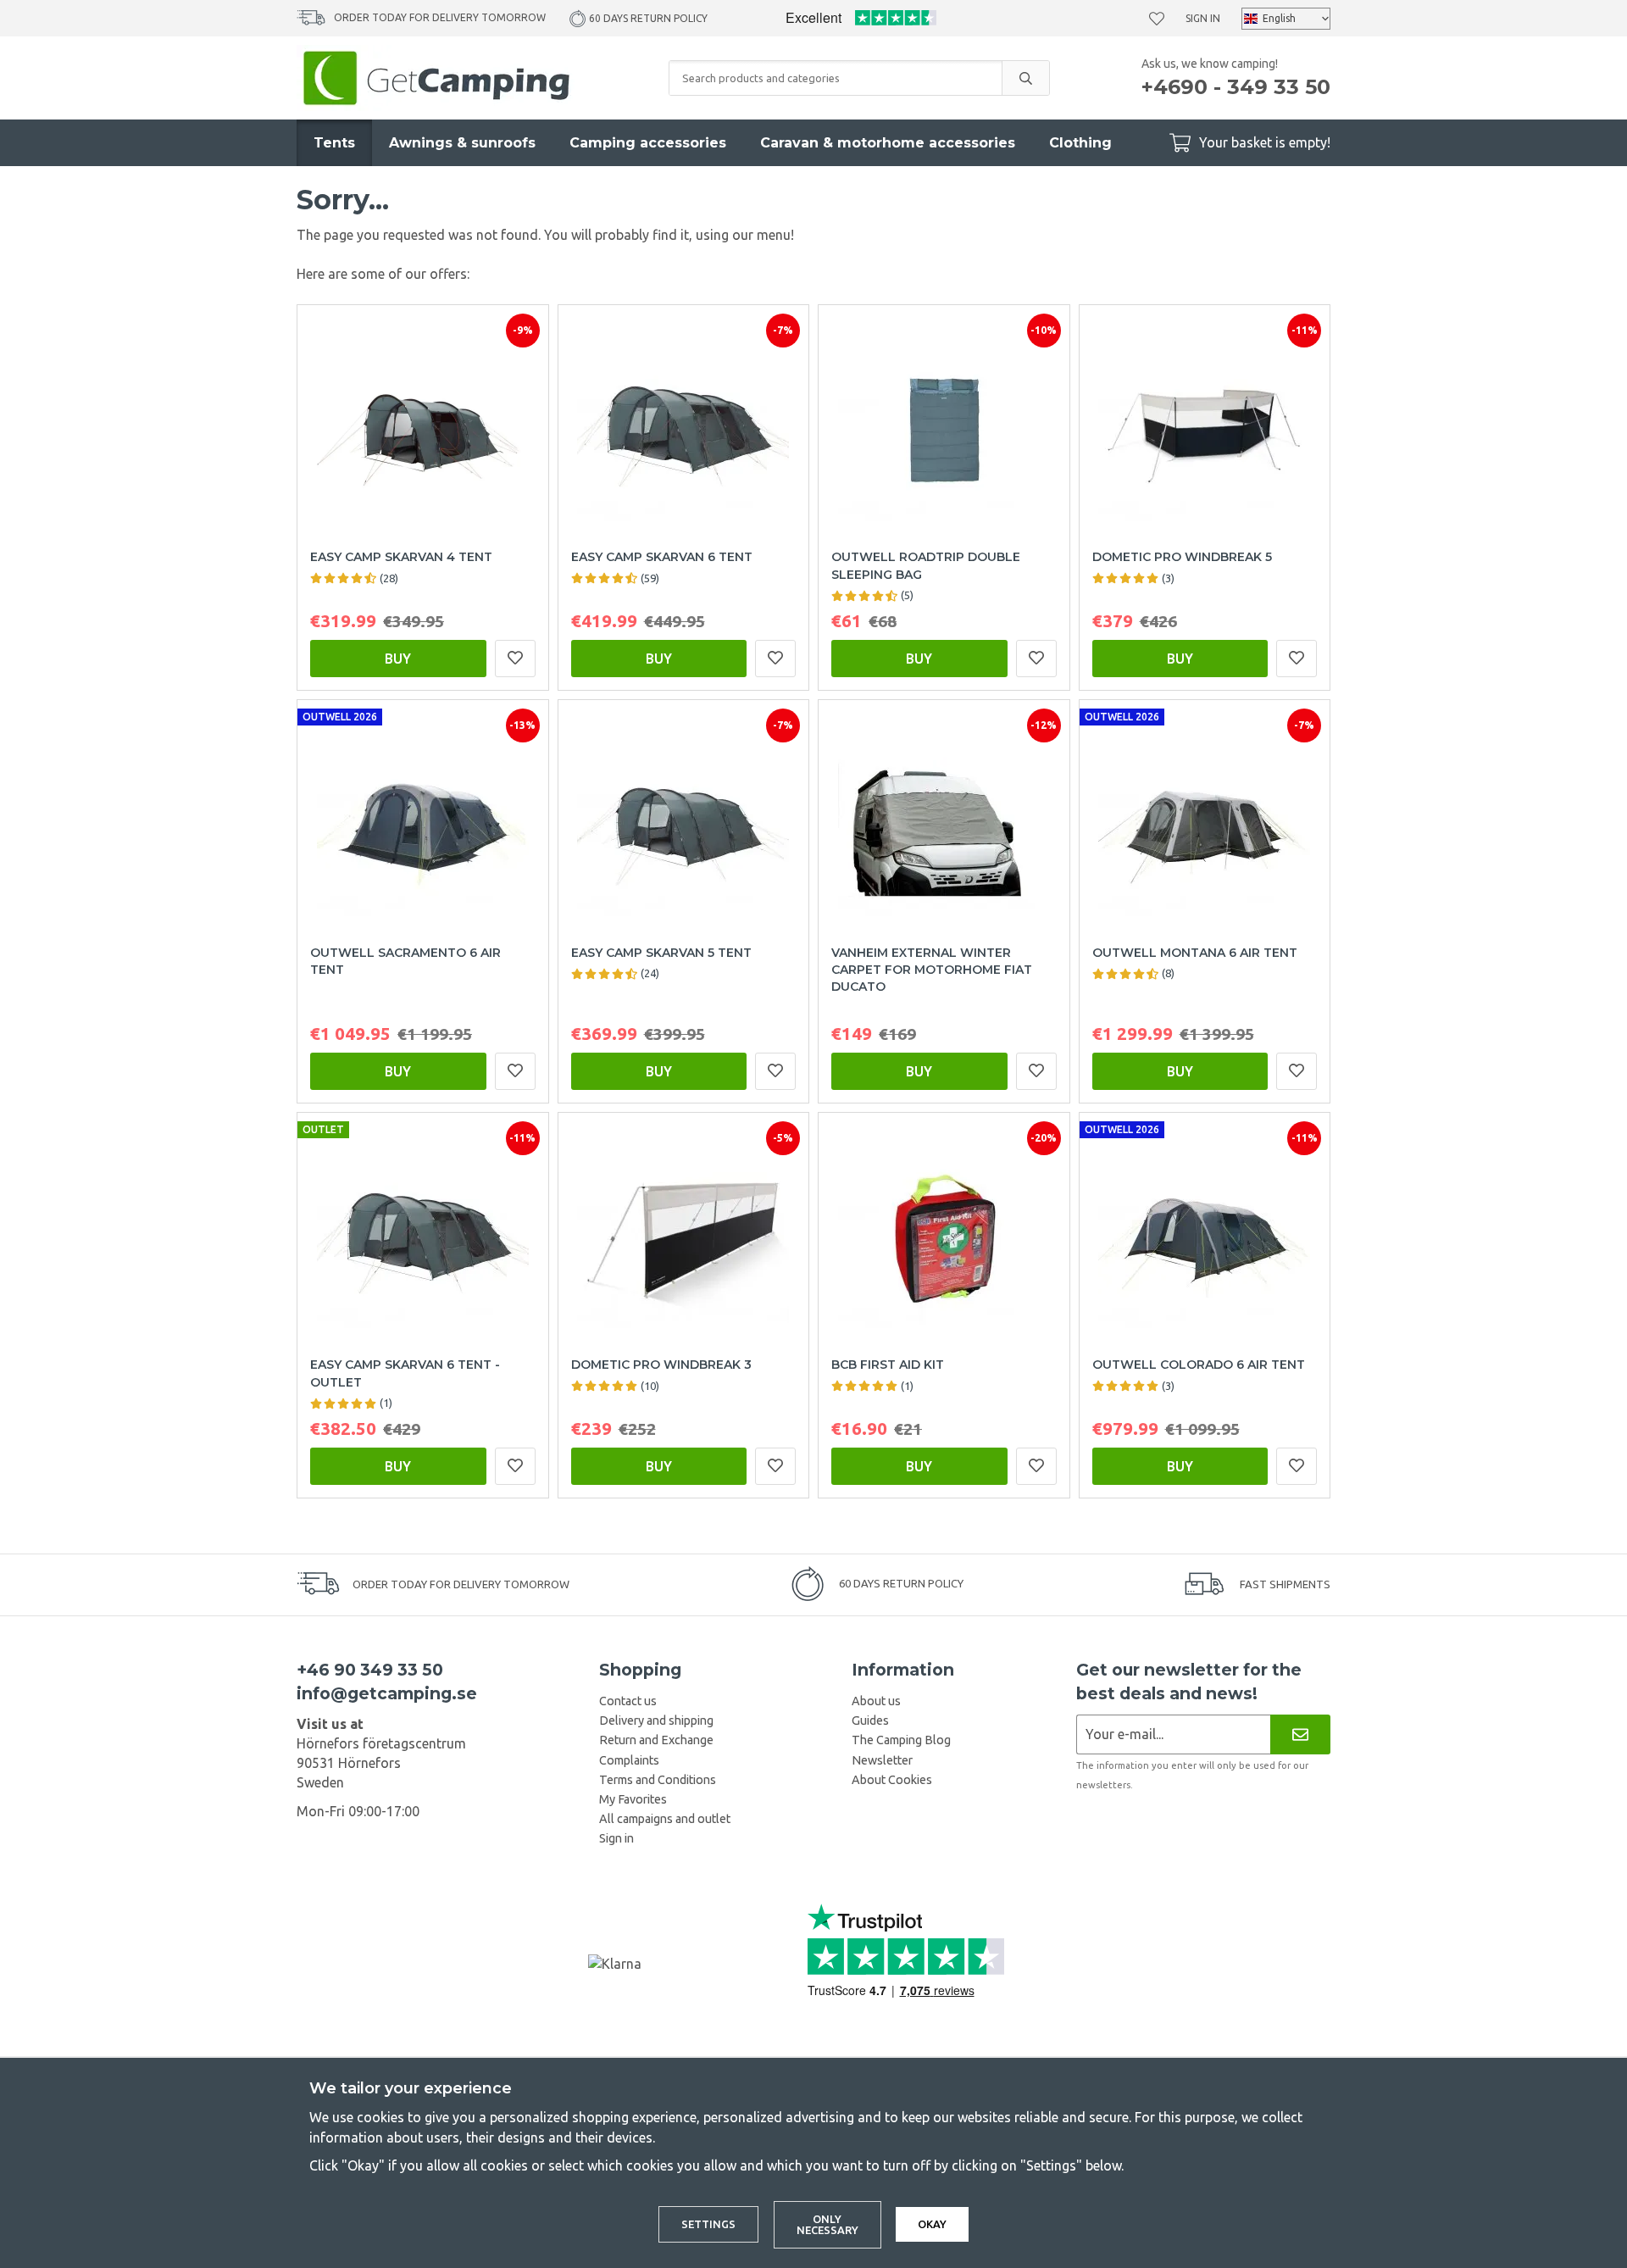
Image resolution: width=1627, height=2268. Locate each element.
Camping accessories (648, 143)
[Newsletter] (1300, 1734)
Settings (708, 2224)
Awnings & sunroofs (462, 143)
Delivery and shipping (656, 1720)
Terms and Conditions (658, 1780)
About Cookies (892, 1780)
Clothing (1080, 143)
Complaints (629, 1760)
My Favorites (633, 1799)
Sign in (1203, 18)
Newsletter (882, 1760)
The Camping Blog (901, 1740)
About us (876, 1701)
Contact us (628, 1701)
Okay (932, 2224)
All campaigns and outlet (665, 1819)
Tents (334, 143)
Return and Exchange (656, 1740)
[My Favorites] (1157, 19)
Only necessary (827, 2224)
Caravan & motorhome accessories (888, 143)
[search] (1025, 78)
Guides (870, 1720)
